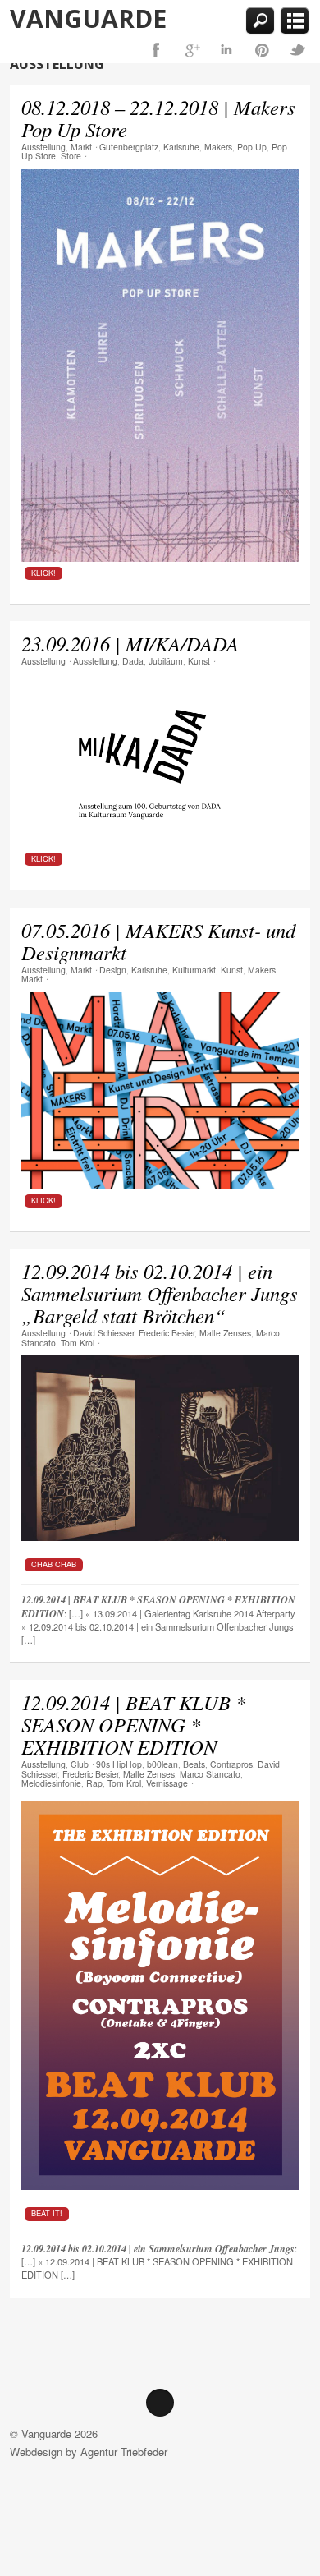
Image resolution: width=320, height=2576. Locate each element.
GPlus (191, 50)
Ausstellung (43, 147)
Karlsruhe (181, 147)
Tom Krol (78, 1343)
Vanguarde (88, 18)
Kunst (199, 661)
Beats (194, 1764)
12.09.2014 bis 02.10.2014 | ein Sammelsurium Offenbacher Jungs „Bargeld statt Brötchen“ (160, 1293)
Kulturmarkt (194, 970)
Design (113, 970)
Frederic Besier (167, 1333)
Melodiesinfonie (51, 1783)
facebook (156, 50)
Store (71, 156)
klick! (43, 573)
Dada (133, 661)
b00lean (162, 1764)
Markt (81, 147)
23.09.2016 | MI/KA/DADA (130, 644)
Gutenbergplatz (129, 147)
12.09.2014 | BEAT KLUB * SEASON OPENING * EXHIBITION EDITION (133, 1725)
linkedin (226, 50)
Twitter (297, 50)
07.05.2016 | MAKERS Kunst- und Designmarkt (158, 941)
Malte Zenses (225, 1333)
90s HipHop (119, 1764)
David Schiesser (103, 1333)
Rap (94, 1783)
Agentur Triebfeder (124, 2452)
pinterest (262, 50)
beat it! (47, 2213)
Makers (218, 147)
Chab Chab (54, 1564)
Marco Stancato (210, 1774)
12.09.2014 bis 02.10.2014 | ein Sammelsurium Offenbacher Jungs (158, 2249)
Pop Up (252, 147)
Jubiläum (166, 661)
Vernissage (167, 1783)
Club (80, 1764)
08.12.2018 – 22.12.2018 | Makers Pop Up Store (158, 118)
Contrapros (231, 1764)
